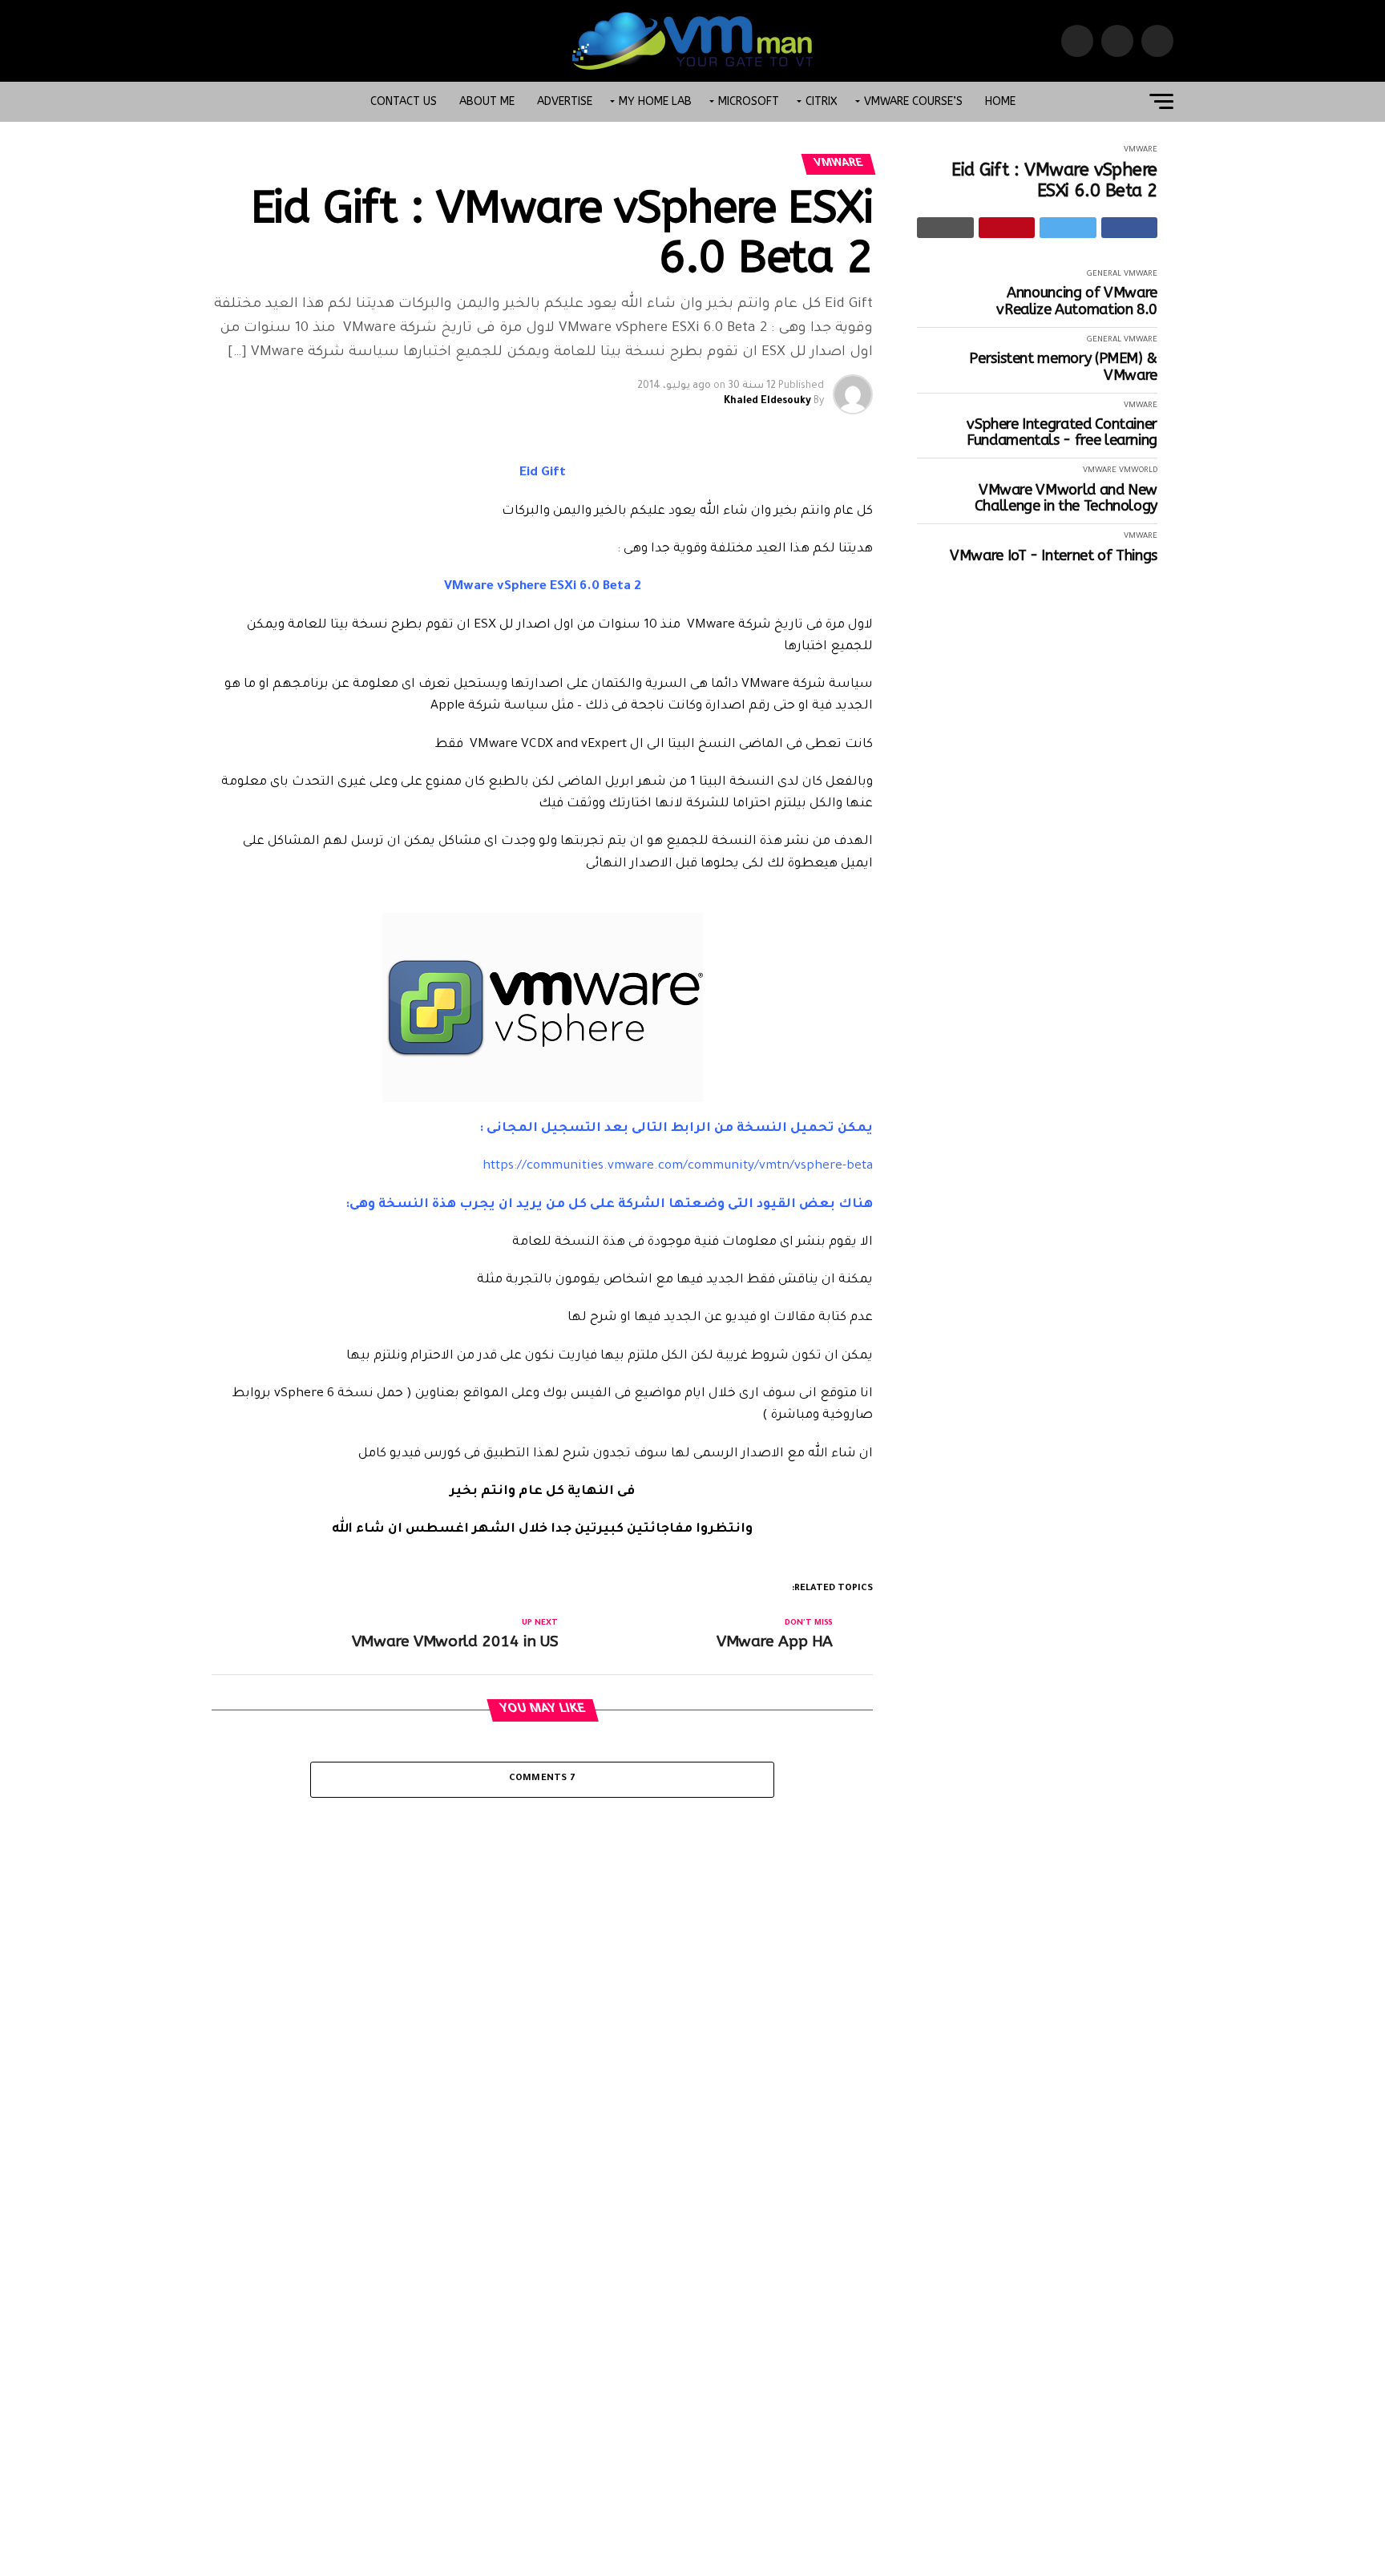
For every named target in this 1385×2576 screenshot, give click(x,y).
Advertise (565, 101)
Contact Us (404, 101)
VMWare (1141, 150)
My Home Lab (655, 101)
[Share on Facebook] (1130, 228)
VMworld (1138, 471)
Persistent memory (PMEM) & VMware (1063, 367)
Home (1000, 101)
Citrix (822, 101)
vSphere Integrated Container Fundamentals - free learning (1062, 432)
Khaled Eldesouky (767, 402)
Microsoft (749, 101)
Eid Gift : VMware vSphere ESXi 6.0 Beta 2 (1054, 180)
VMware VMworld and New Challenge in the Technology (1066, 498)
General (1104, 275)
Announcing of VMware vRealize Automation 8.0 (1077, 301)
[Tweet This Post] (1068, 228)
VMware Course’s (913, 101)
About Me (487, 101)
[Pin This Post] (1007, 228)
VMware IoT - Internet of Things (1054, 556)
